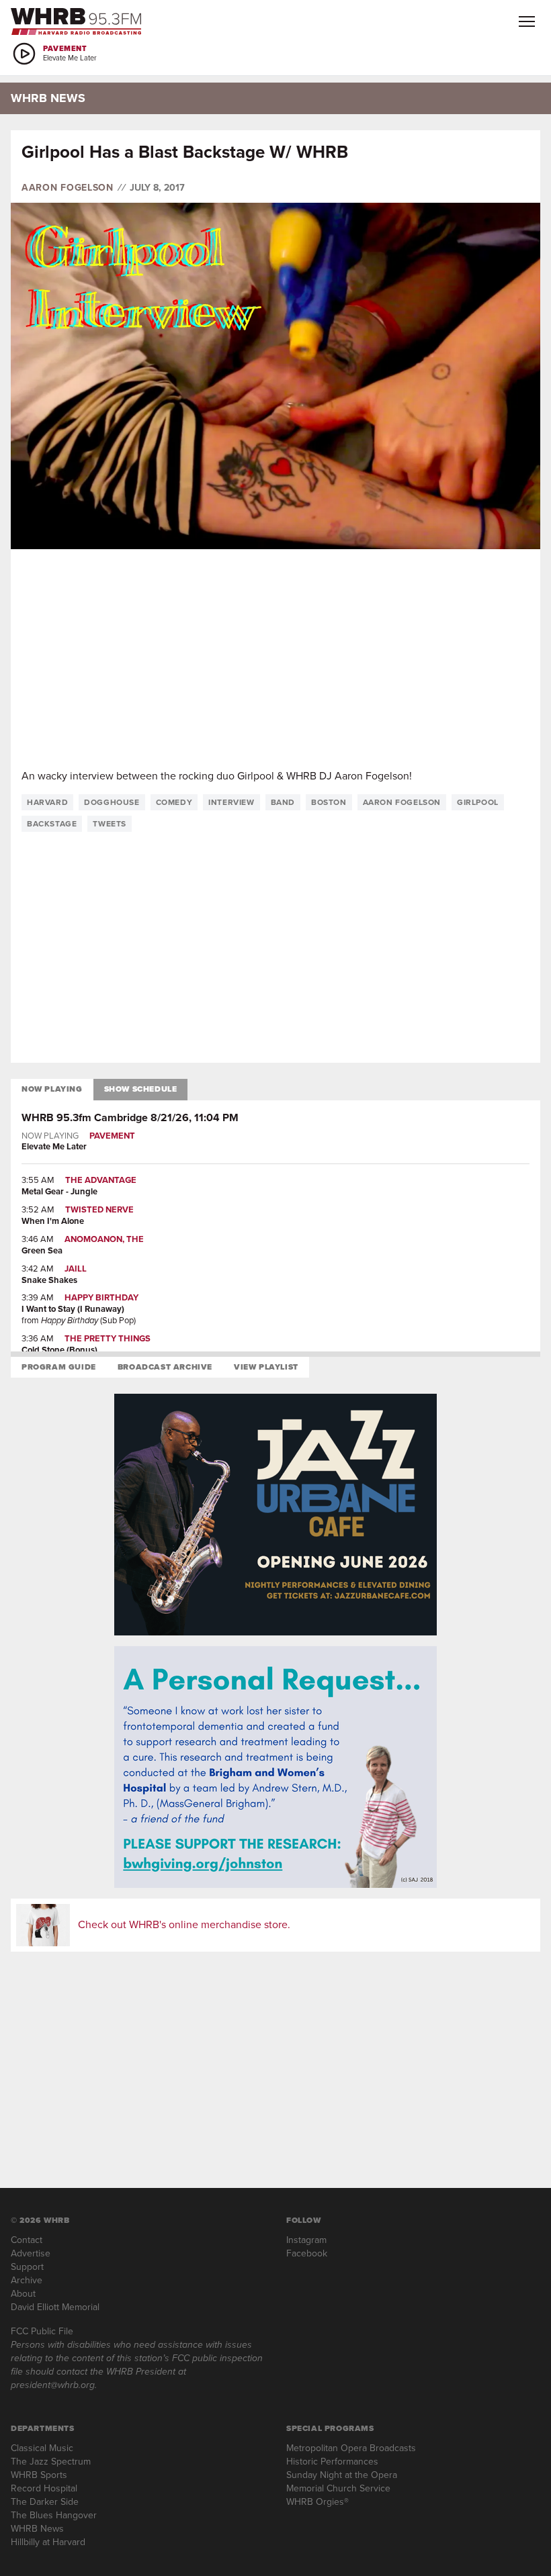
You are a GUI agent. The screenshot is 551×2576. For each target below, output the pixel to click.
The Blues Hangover (54, 2515)
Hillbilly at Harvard (48, 2542)
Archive (27, 2280)
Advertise (31, 2253)
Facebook (307, 2253)
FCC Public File (42, 2331)
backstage (52, 824)
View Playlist (266, 1367)
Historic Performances (332, 2462)
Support (27, 2267)
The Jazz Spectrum (51, 2462)
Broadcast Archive (165, 1367)
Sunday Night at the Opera (342, 2475)
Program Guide (59, 1367)
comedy (174, 802)
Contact (27, 2240)
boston (329, 802)
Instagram (306, 2240)
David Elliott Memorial (55, 2307)
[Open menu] (527, 21)
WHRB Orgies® (317, 2502)
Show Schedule (141, 1089)
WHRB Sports (39, 2475)
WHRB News (37, 2529)
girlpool (478, 802)
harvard (47, 802)
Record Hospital (44, 2488)
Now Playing (52, 1089)
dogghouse (112, 802)
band (283, 802)
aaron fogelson (402, 802)
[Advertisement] (275, 659)
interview (231, 802)
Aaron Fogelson (68, 188)
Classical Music (42, 2448)
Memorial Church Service (338, 2488)
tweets (110, 824)
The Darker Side (45, 2502)
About (23, 2294)
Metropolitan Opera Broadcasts (351, 2448)
